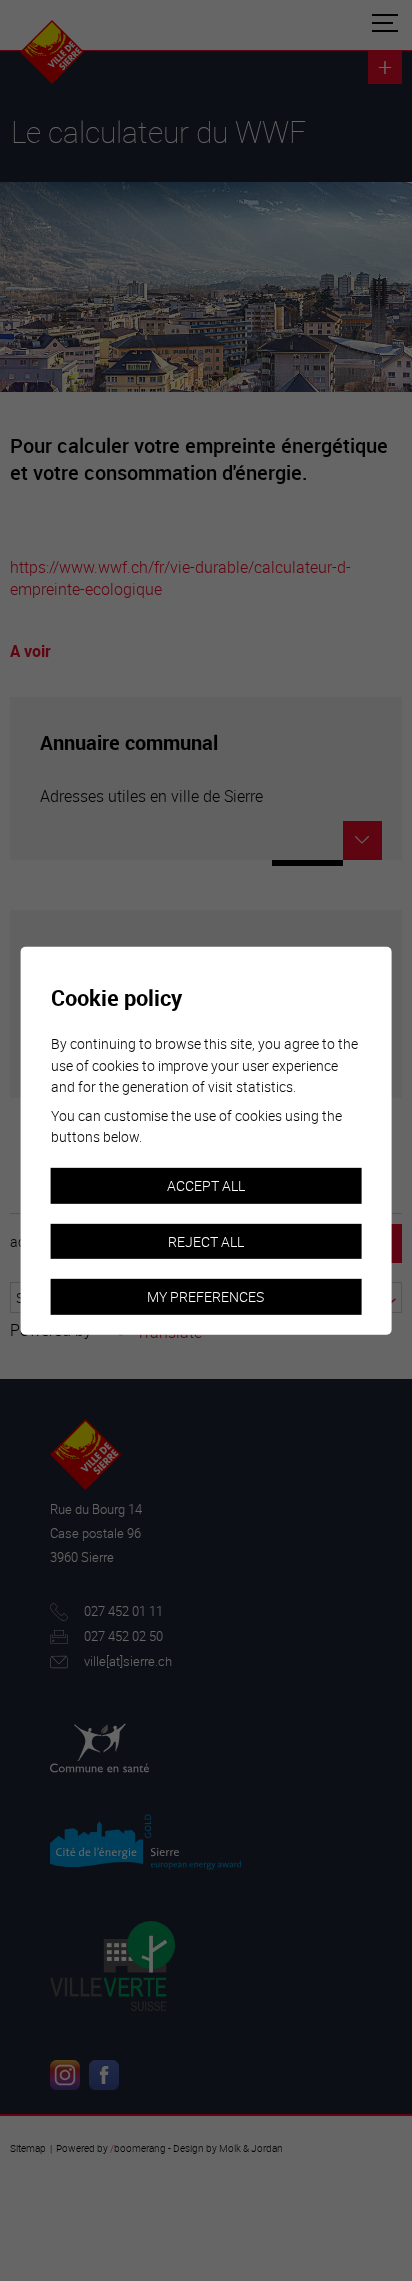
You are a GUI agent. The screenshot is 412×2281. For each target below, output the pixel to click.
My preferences (205, 1296)
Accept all (206, 1185)
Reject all (206, 1240)
